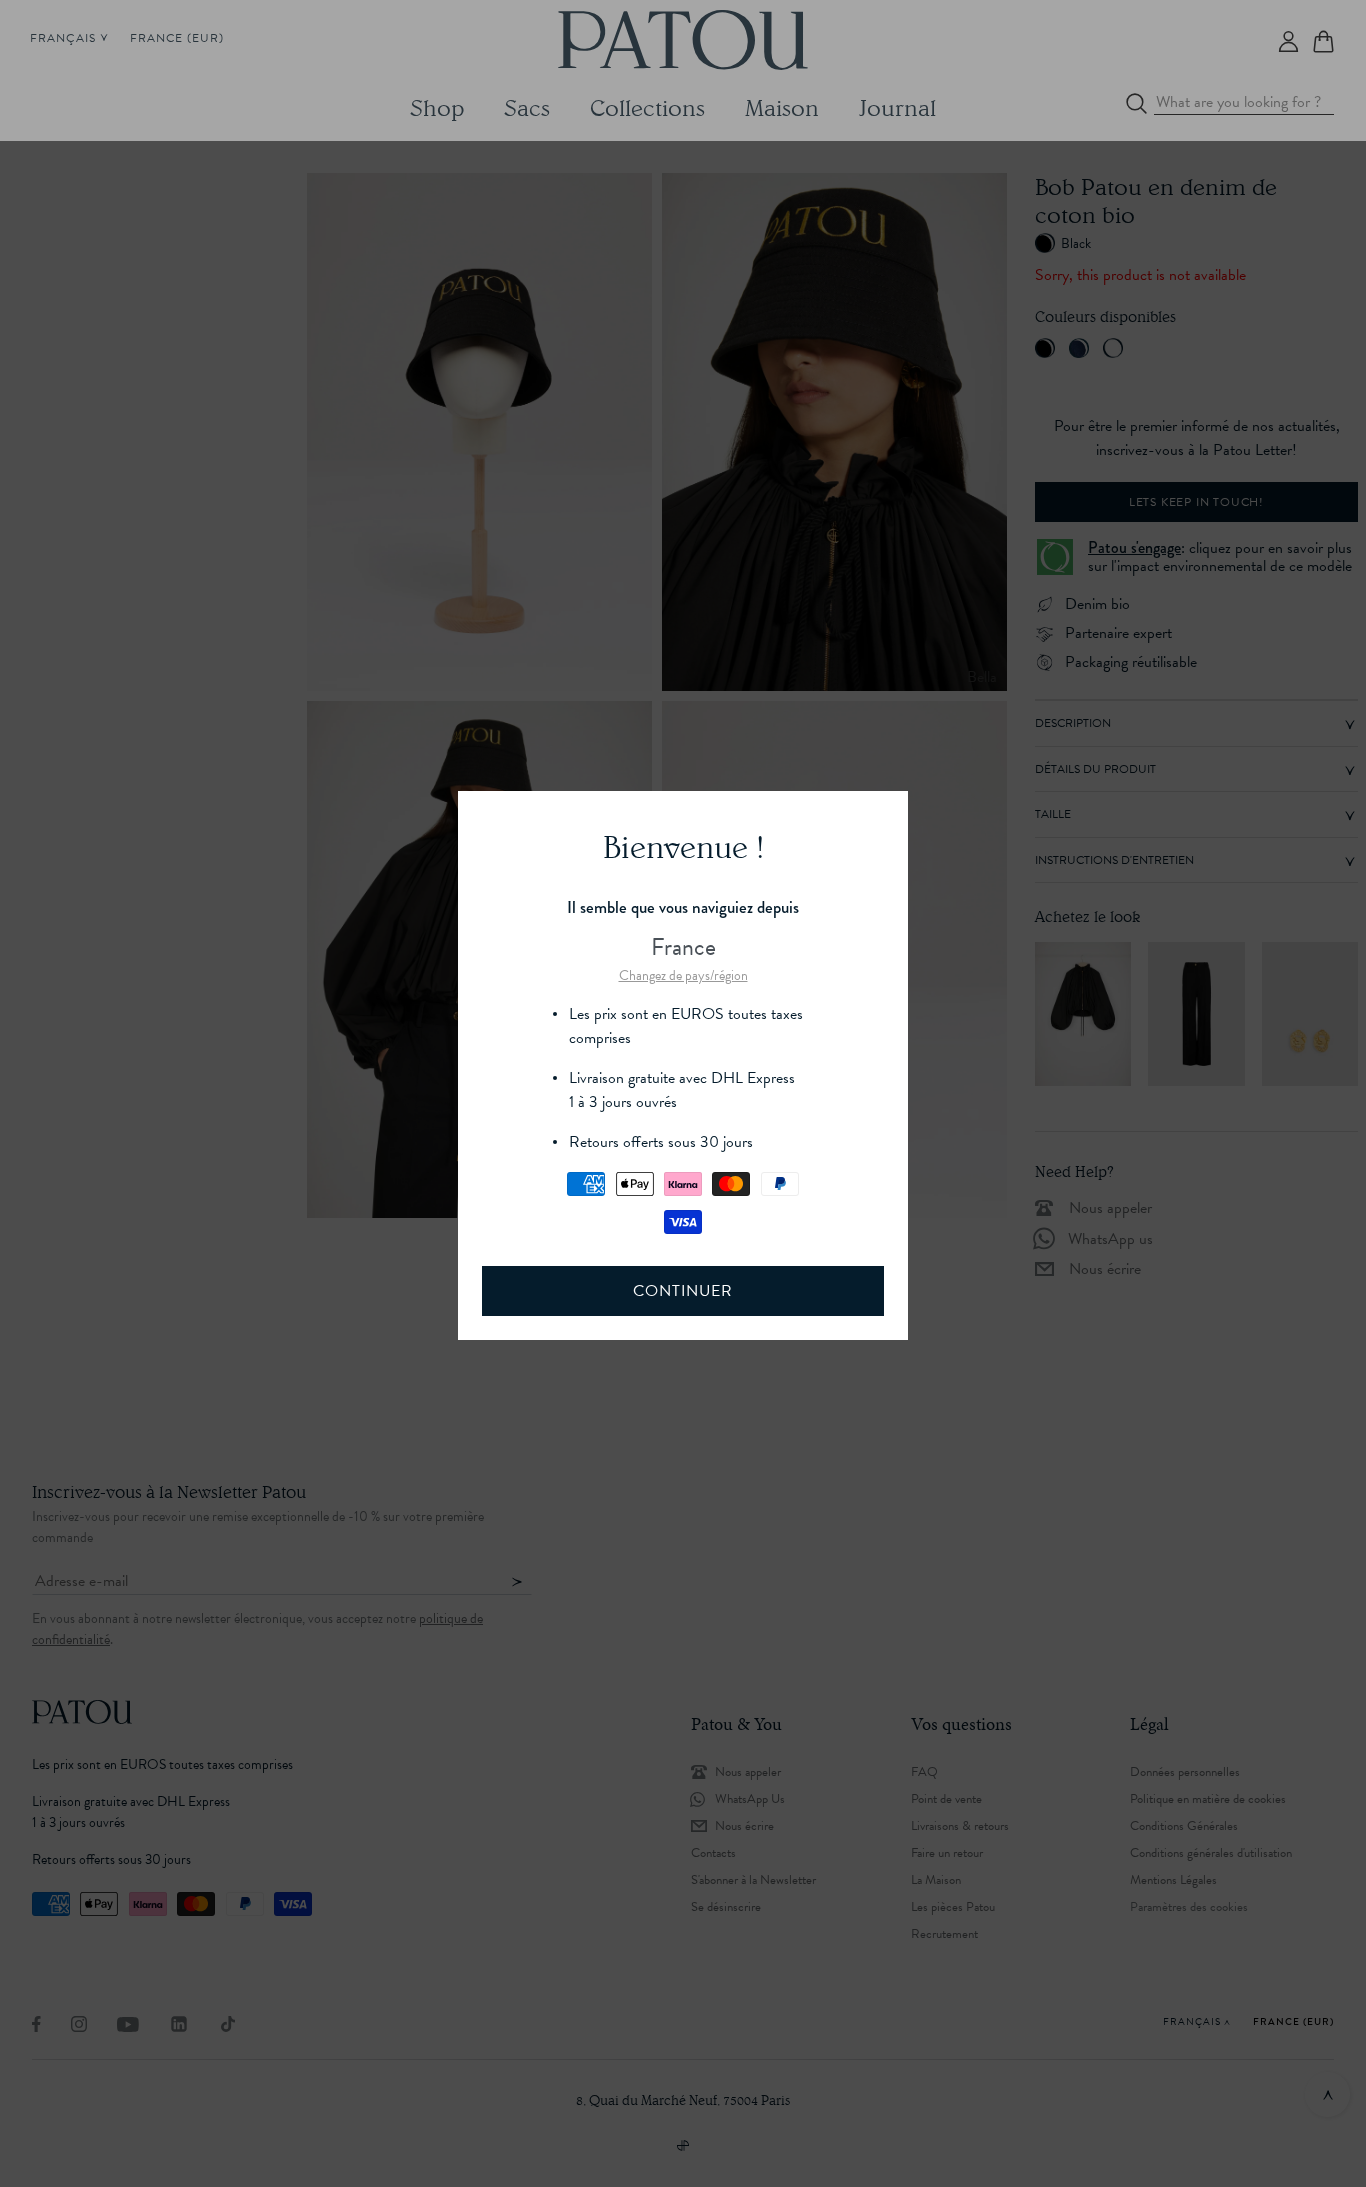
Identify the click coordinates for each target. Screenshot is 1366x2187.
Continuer (682, 1291)
